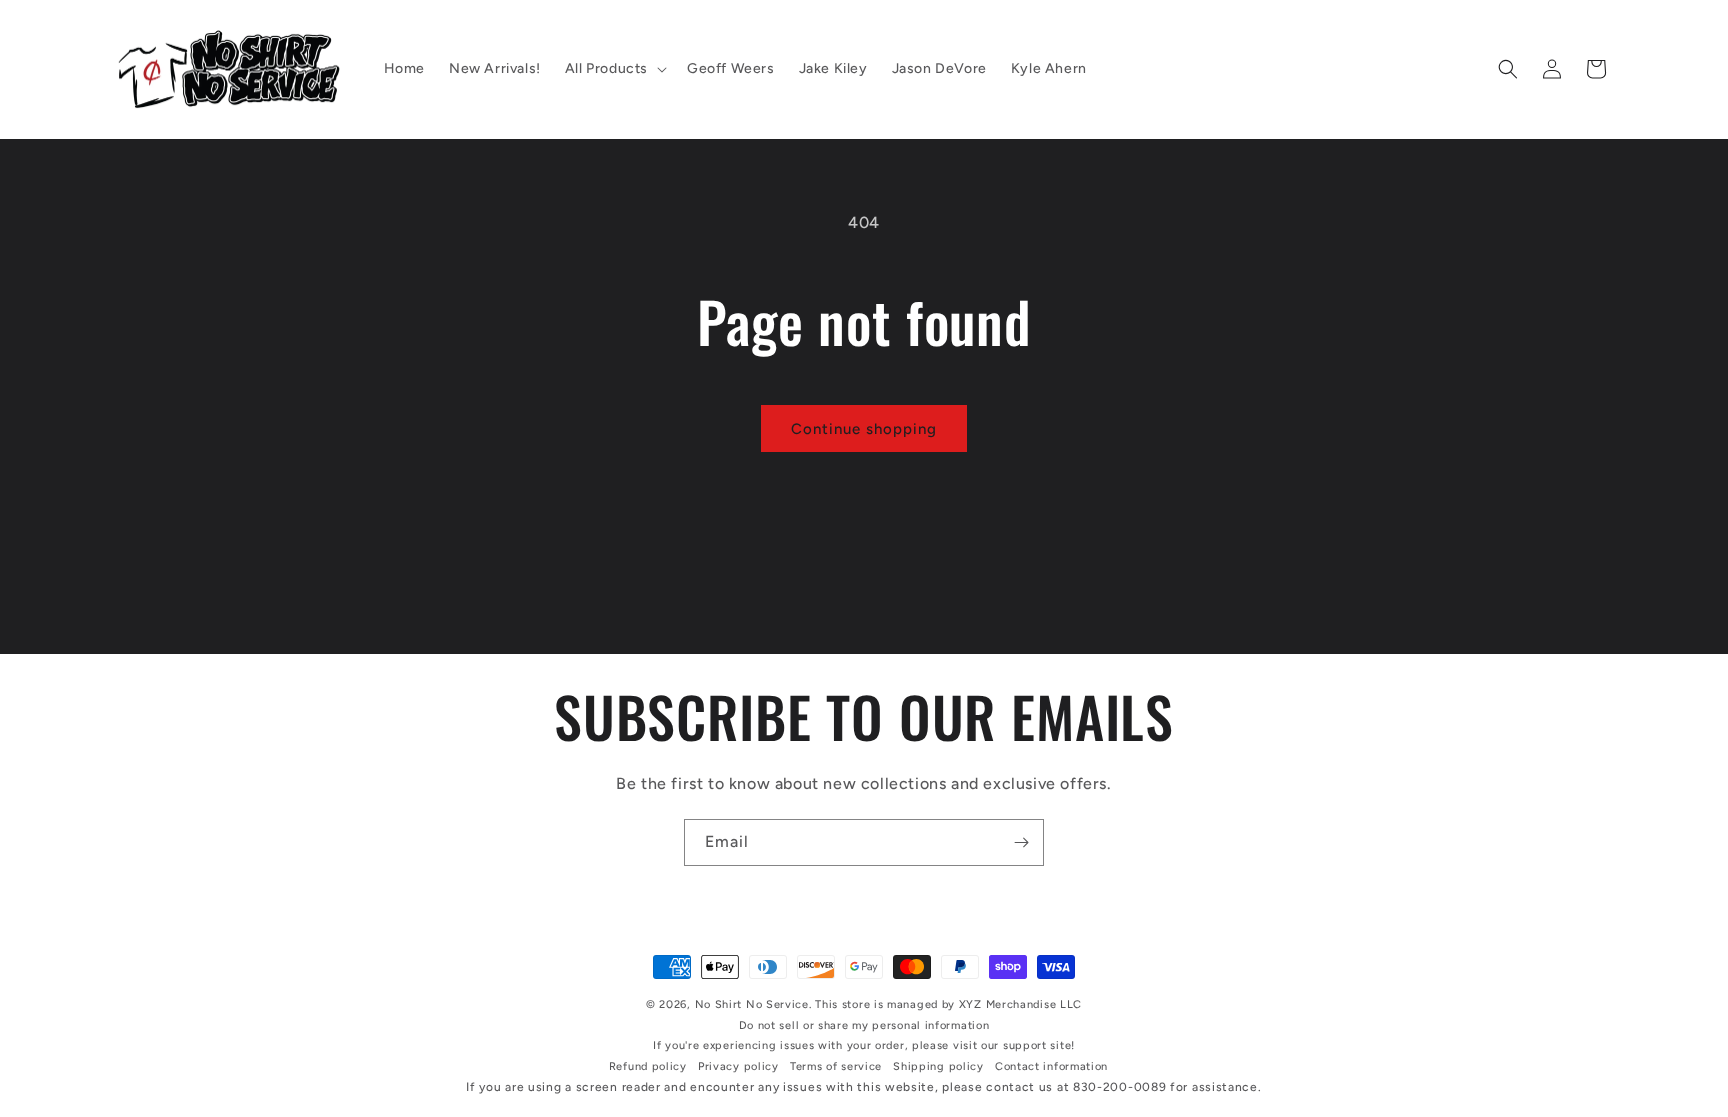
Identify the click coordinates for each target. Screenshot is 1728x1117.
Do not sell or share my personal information (864, 1025)
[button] (614, 69)
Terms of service (836, 1066)
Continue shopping (864, 429)
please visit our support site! (993, 1045)
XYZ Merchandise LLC (1020, 1004)
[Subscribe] (1021, 842)
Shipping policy (938, 1066)
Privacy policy (738, 1066)
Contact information (1051, 1066)
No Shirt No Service (752, 1004)
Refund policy (648, 1066)
